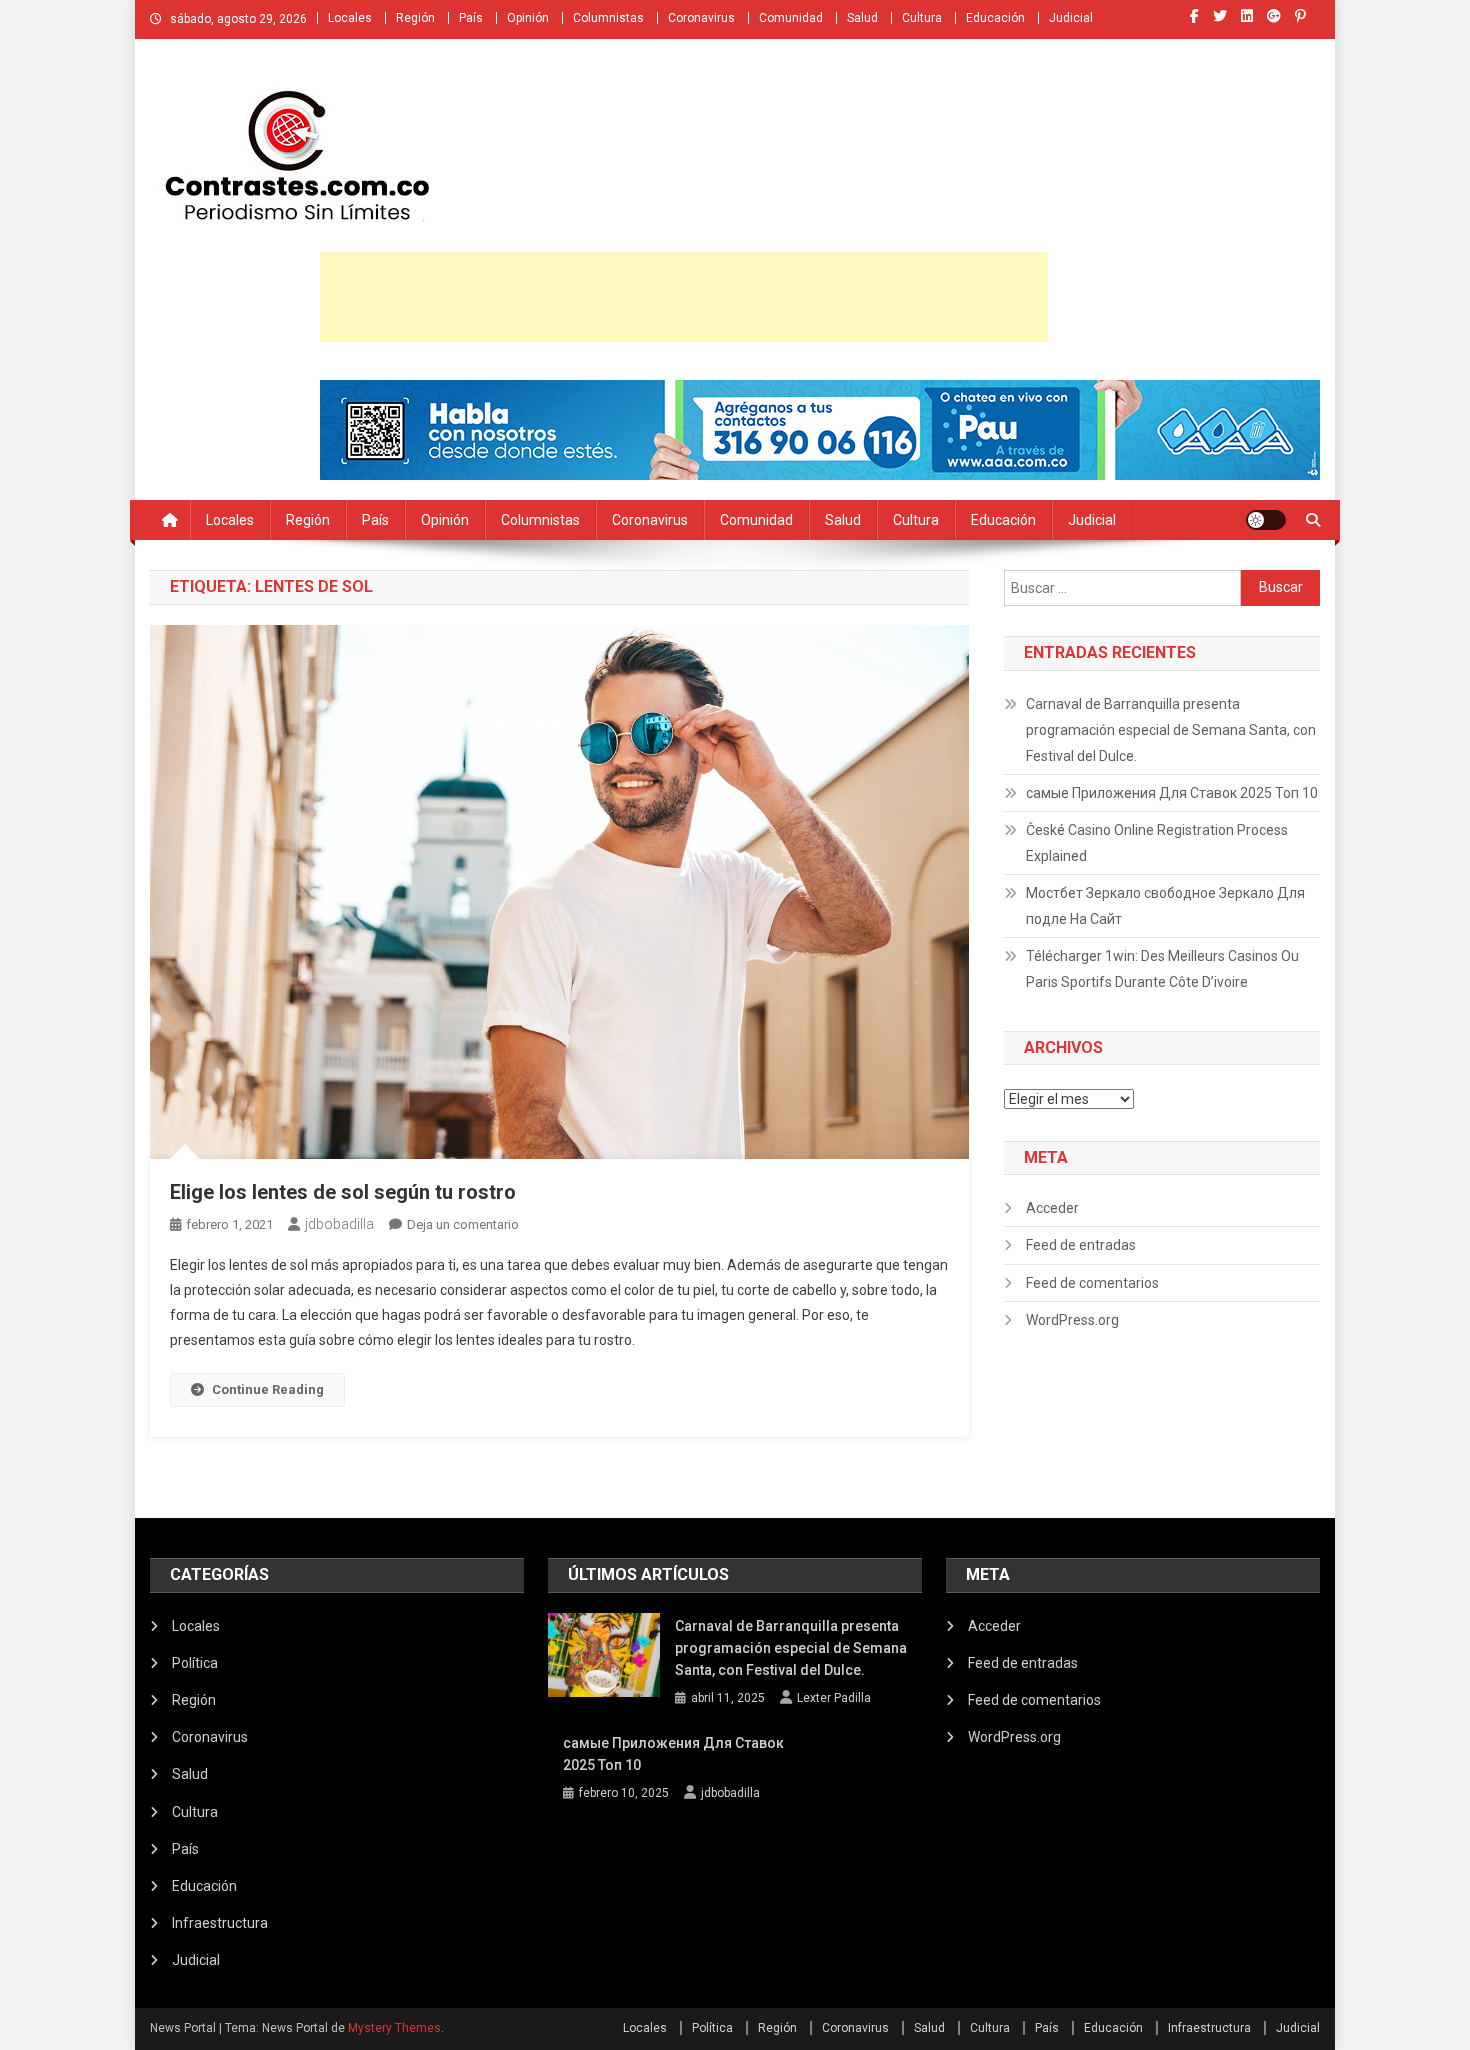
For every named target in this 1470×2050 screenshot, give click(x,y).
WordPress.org (1072, 1320)
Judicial (1071, 18)
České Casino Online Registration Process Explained (1157, 843)
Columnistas (608, 18)
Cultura (922, 18)
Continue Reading (268, 1389)
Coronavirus (701, 18)
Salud (862, 18)
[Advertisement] (684, 297)
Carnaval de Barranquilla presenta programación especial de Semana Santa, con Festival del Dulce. (1171, 730)
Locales (350, 18)
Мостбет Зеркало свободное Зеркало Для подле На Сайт (1165, 906)
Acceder (1052, 1208)
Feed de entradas (1081, 1245)
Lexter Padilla (834, 1698)
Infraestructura (220, 1923)
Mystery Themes (394, 2028)
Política (195, 1663)
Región (415, 18)
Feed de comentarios (1092, 1283)
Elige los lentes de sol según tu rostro (343, 1192)
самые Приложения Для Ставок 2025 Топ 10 (1172, 793)
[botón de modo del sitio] (1266, 520)
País (471, 18)
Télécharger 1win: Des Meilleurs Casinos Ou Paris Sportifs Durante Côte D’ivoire (1162, 969)
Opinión (528, 18)
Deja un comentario (463, 1224)
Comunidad (791, 18)
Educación (995, 18)
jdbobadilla (339, 1224)
